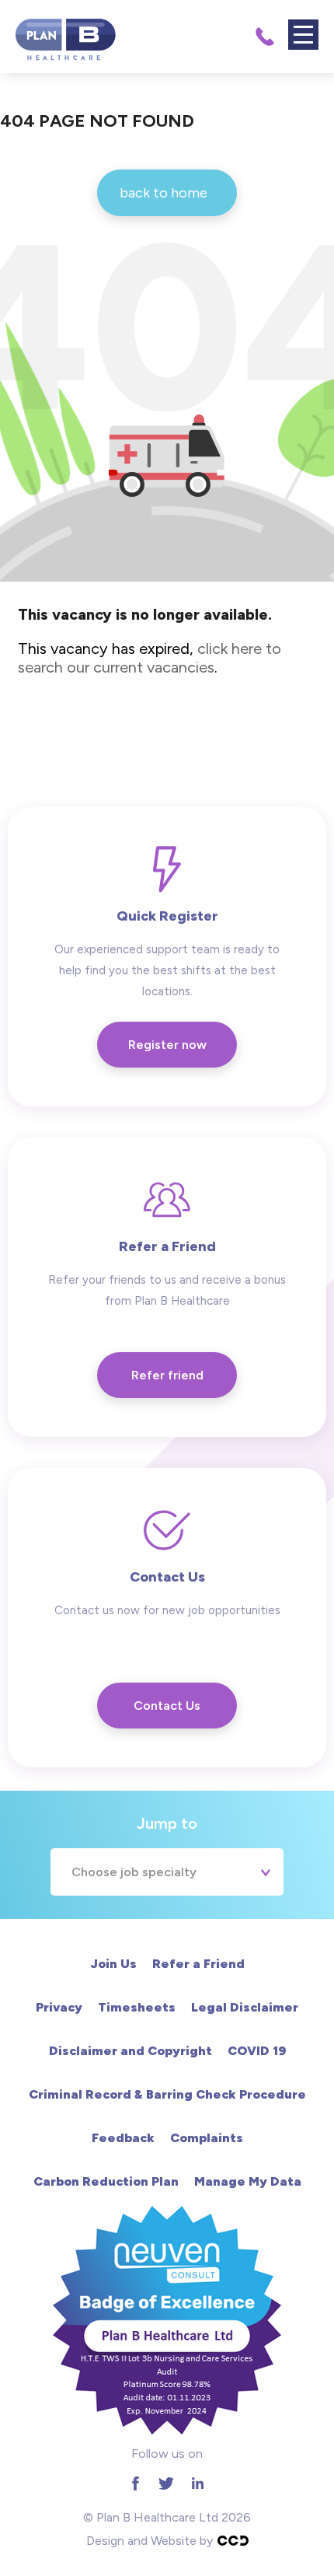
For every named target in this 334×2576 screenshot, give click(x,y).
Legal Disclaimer (245, 2007)
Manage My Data (248, 2181)
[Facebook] (135, 2483)
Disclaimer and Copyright (130, 2051)
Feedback (123, 2138)
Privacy (59, 2007)
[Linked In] (197, 2483)
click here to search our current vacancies (150, 658)
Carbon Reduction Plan (106, 2181)
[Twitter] (166, 2483)
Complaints (207, 2138)
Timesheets (137, 2007)
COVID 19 (257, 2051)
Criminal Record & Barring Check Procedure (167, 2094)
